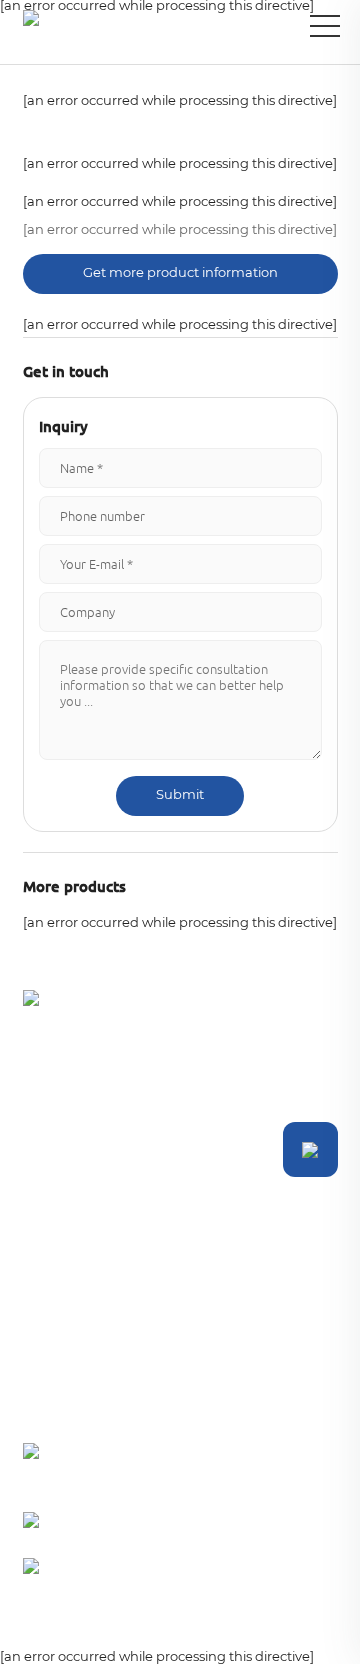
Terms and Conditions (57, 1630)
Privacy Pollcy (176, 1630)
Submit (180, 795)
